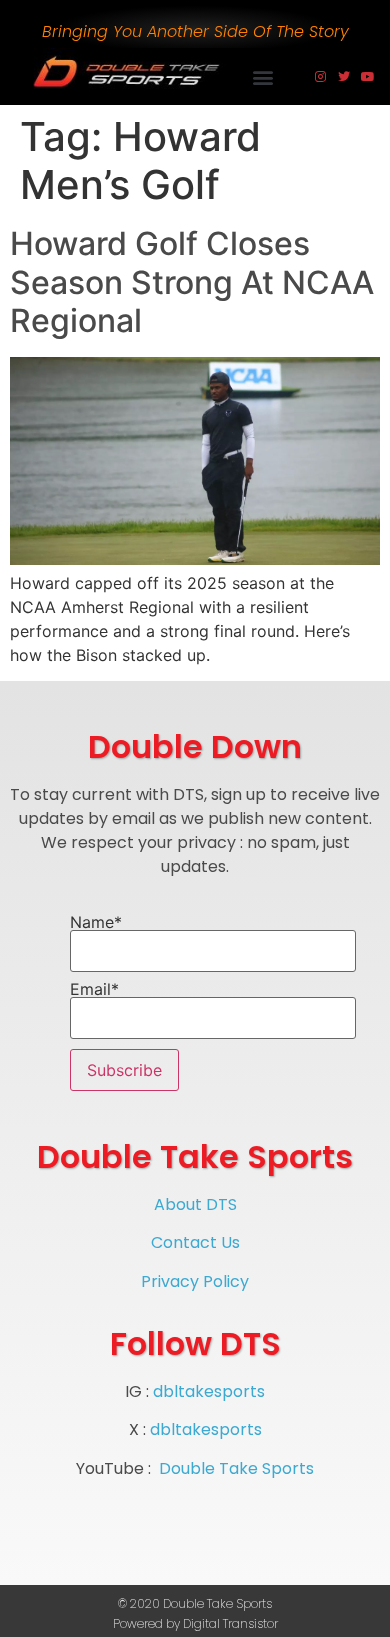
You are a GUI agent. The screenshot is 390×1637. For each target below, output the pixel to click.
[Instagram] (320, 77)
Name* (96, 923)
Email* (94, 990)
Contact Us (195, 1242)
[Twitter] (344, 77)
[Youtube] (368, 77)
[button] (263, 76)
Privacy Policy (195, 1281)
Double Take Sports (236, 1468)
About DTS (195, 1204)
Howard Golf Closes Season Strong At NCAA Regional (192, 282)
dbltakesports (209, 1391)
